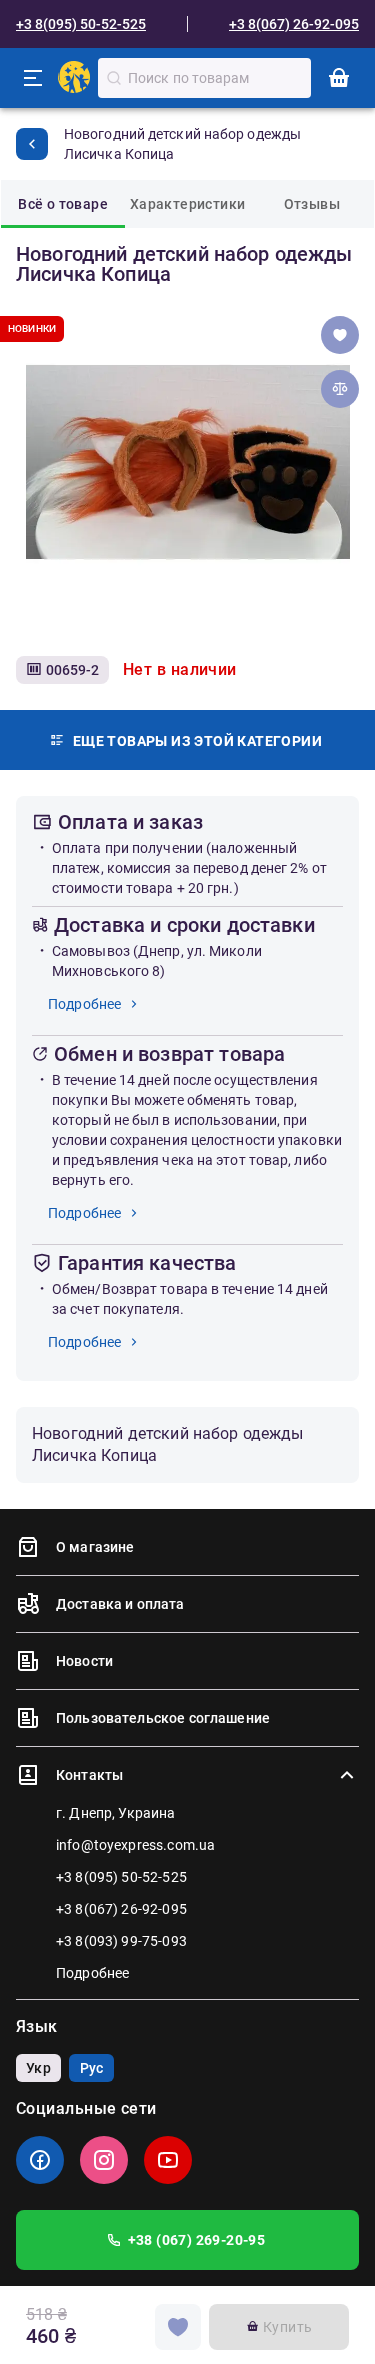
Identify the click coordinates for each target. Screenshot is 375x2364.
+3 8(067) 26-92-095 (294, 24)
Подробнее (84, 1004)
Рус (91, 2068)
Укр (38, 2068)
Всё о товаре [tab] (63, 204)
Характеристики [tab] (188, 204)
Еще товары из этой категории (197, 741)
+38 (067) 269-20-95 (197, 2240)
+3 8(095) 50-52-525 (81, 24)
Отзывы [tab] (312, 204)
